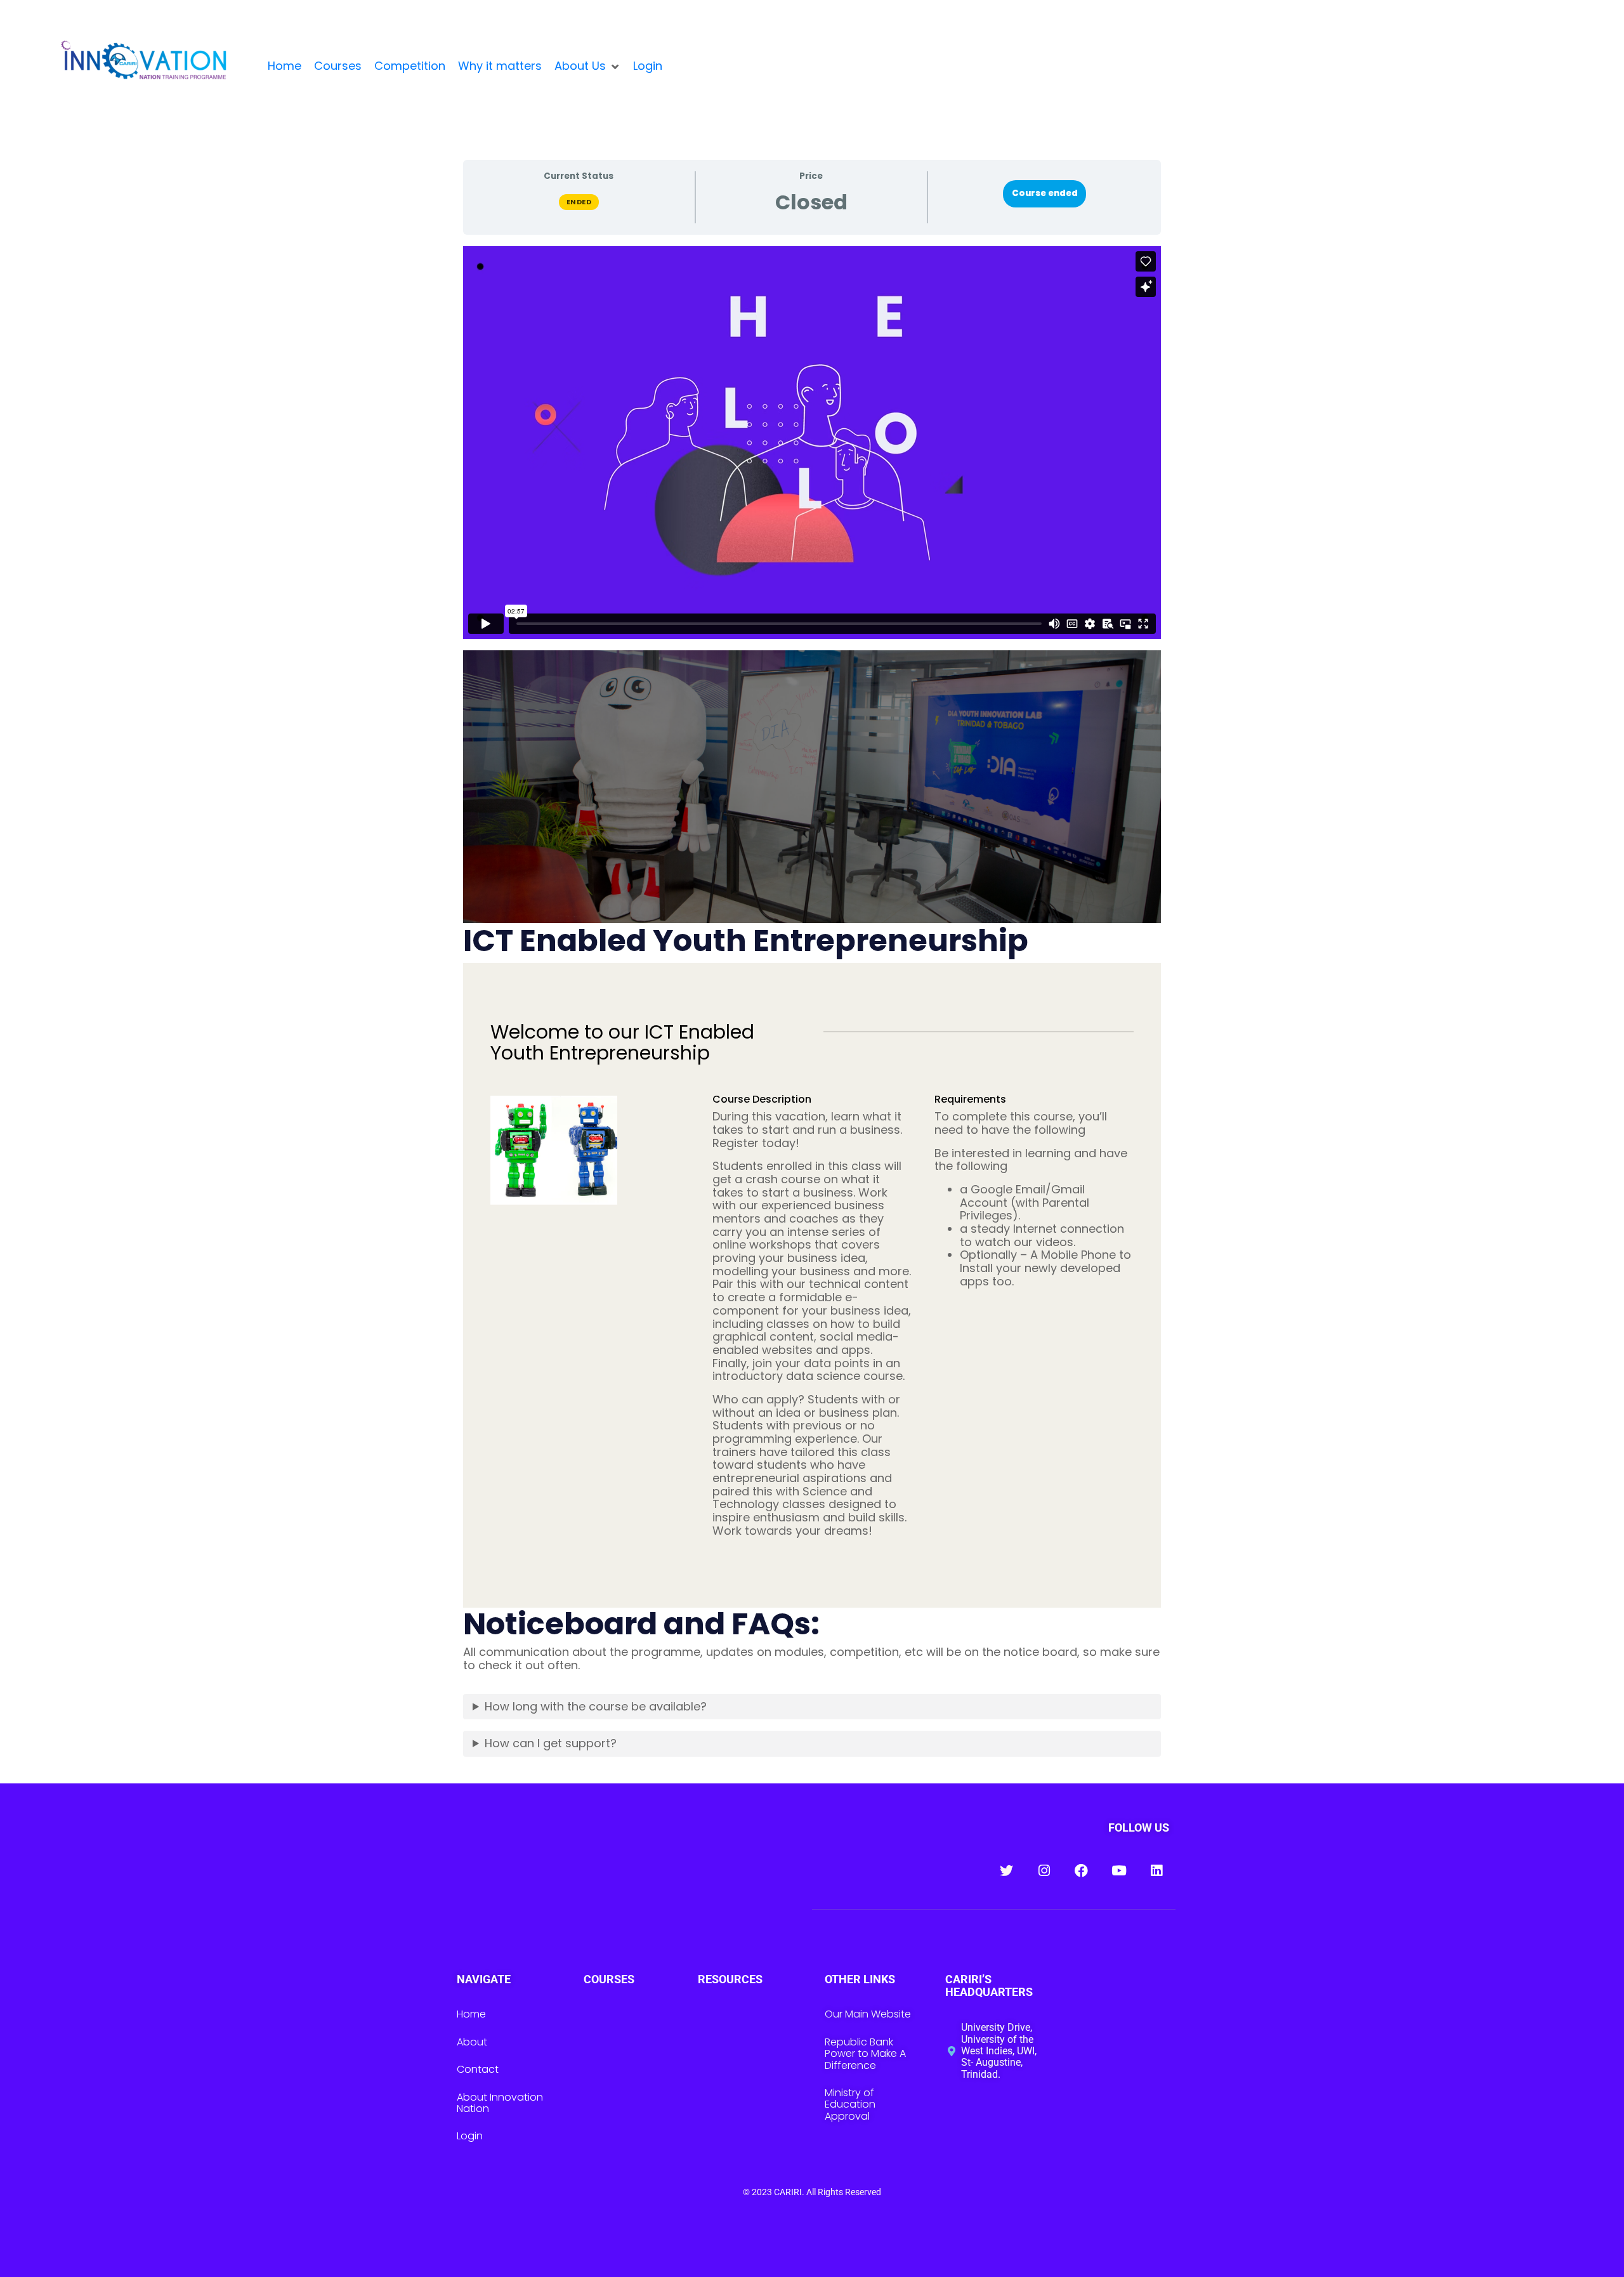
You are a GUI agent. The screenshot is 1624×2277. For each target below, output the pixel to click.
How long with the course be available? (596, 1706)
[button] (587, 66)
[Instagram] (1044, 1871)
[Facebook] (1081, 1871)
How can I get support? (551, 1743)
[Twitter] (1006, 1871)
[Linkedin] (1156, 1871)
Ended (579, 202)
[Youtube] (1119, 1871)
